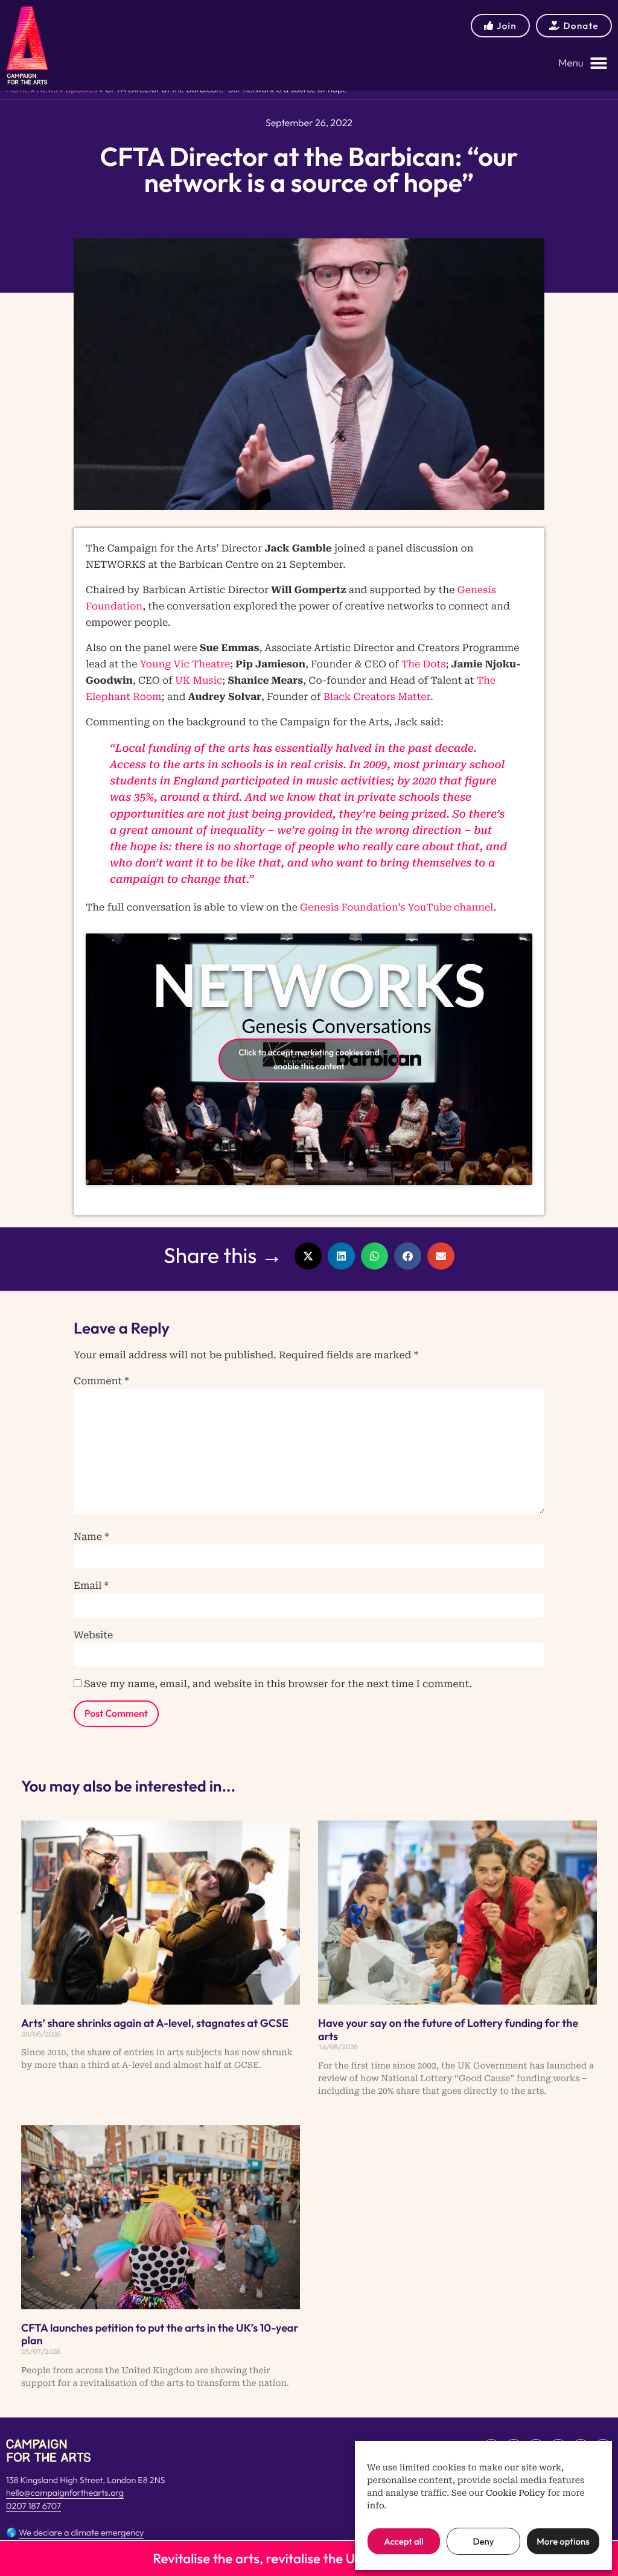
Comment (101, 1381)
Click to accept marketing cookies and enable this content (309, 1059)
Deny (483, 2541)
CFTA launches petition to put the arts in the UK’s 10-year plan (160, 2334)
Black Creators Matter (377, 697)
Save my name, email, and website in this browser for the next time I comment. (278, 1684)
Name (91, 1537)
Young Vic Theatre (185, 664)
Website (93, 1635)
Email (91, 1586)
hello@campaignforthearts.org (65, 2493)
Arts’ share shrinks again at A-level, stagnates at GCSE (155, 2023)
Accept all (403, 2541)
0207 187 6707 (33, 2506)
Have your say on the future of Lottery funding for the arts (448, 2030)
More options (563, 2541)
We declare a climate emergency (81, 2533)
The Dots (423, 664)
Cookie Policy (516, 2493)
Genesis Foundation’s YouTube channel (397, 907)
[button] (583, 63)
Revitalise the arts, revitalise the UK (258, 2559)
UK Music (199, 680)
